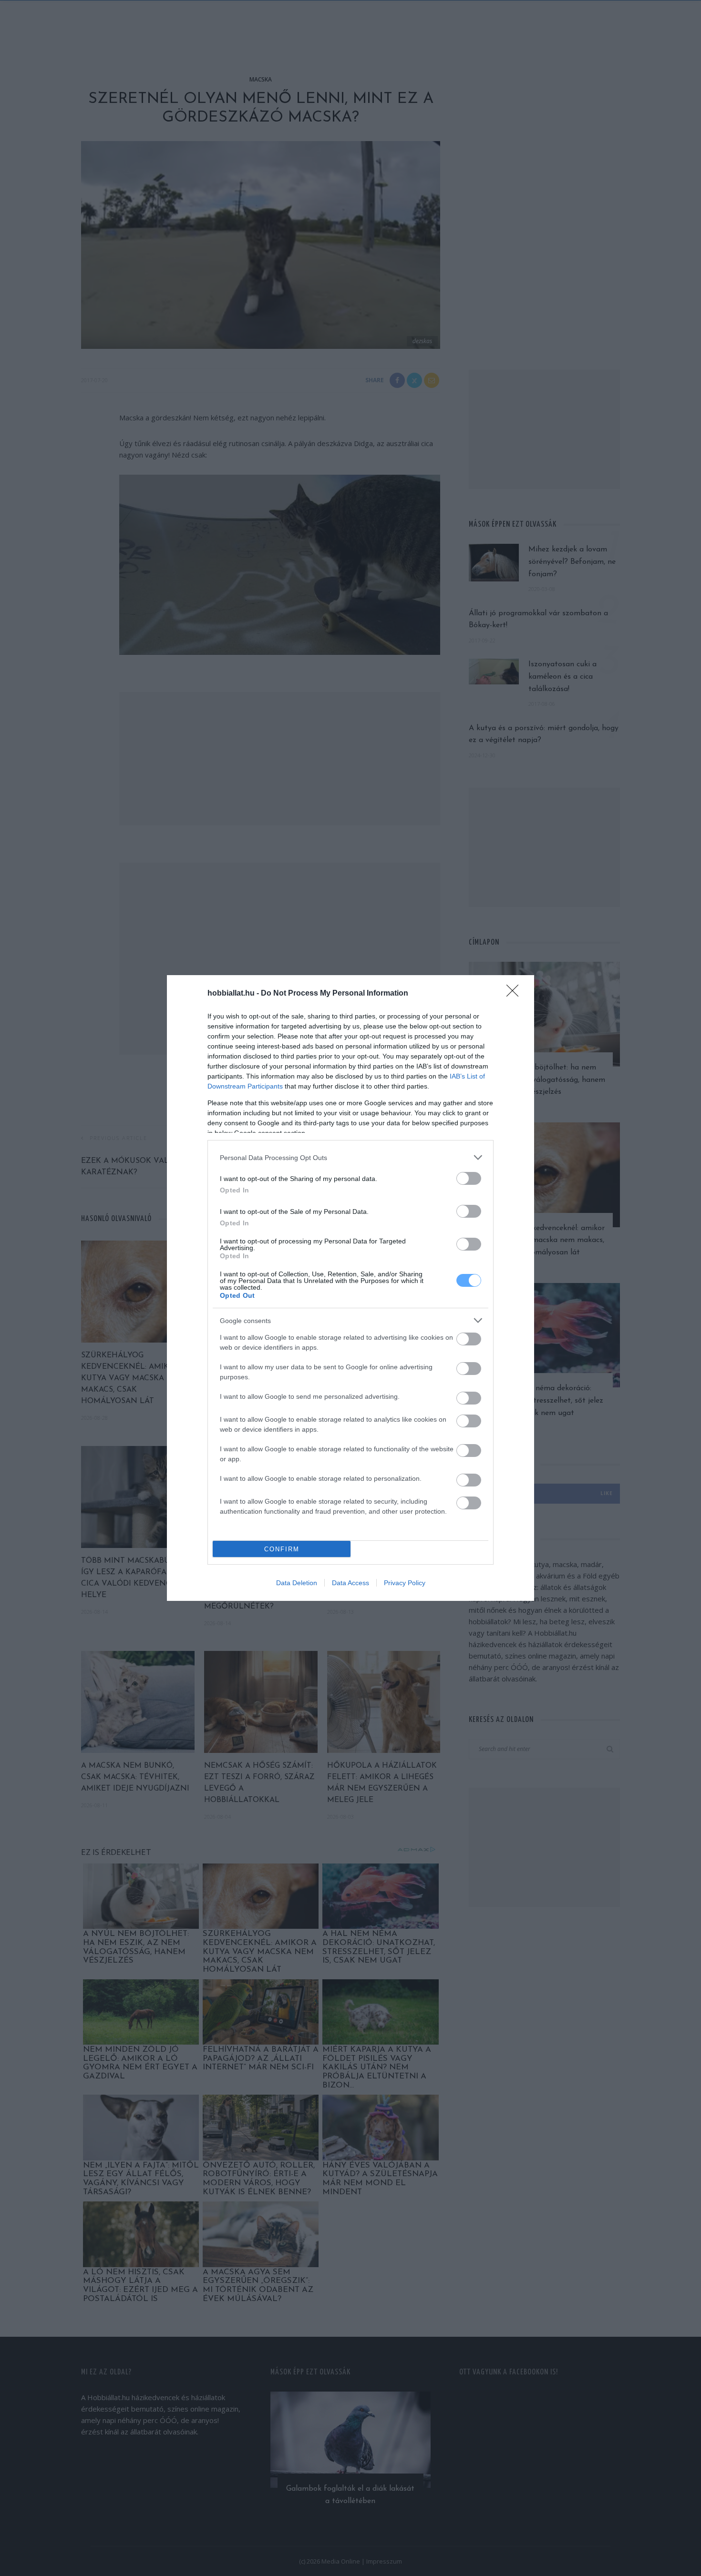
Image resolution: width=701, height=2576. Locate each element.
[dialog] (350, 1288)
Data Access (350, 1583)
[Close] (515, 994)
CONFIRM (282, 1549)
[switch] (469, 1178)
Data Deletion (297, 1583)
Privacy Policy (405, 1583)
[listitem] (350, 1157)
